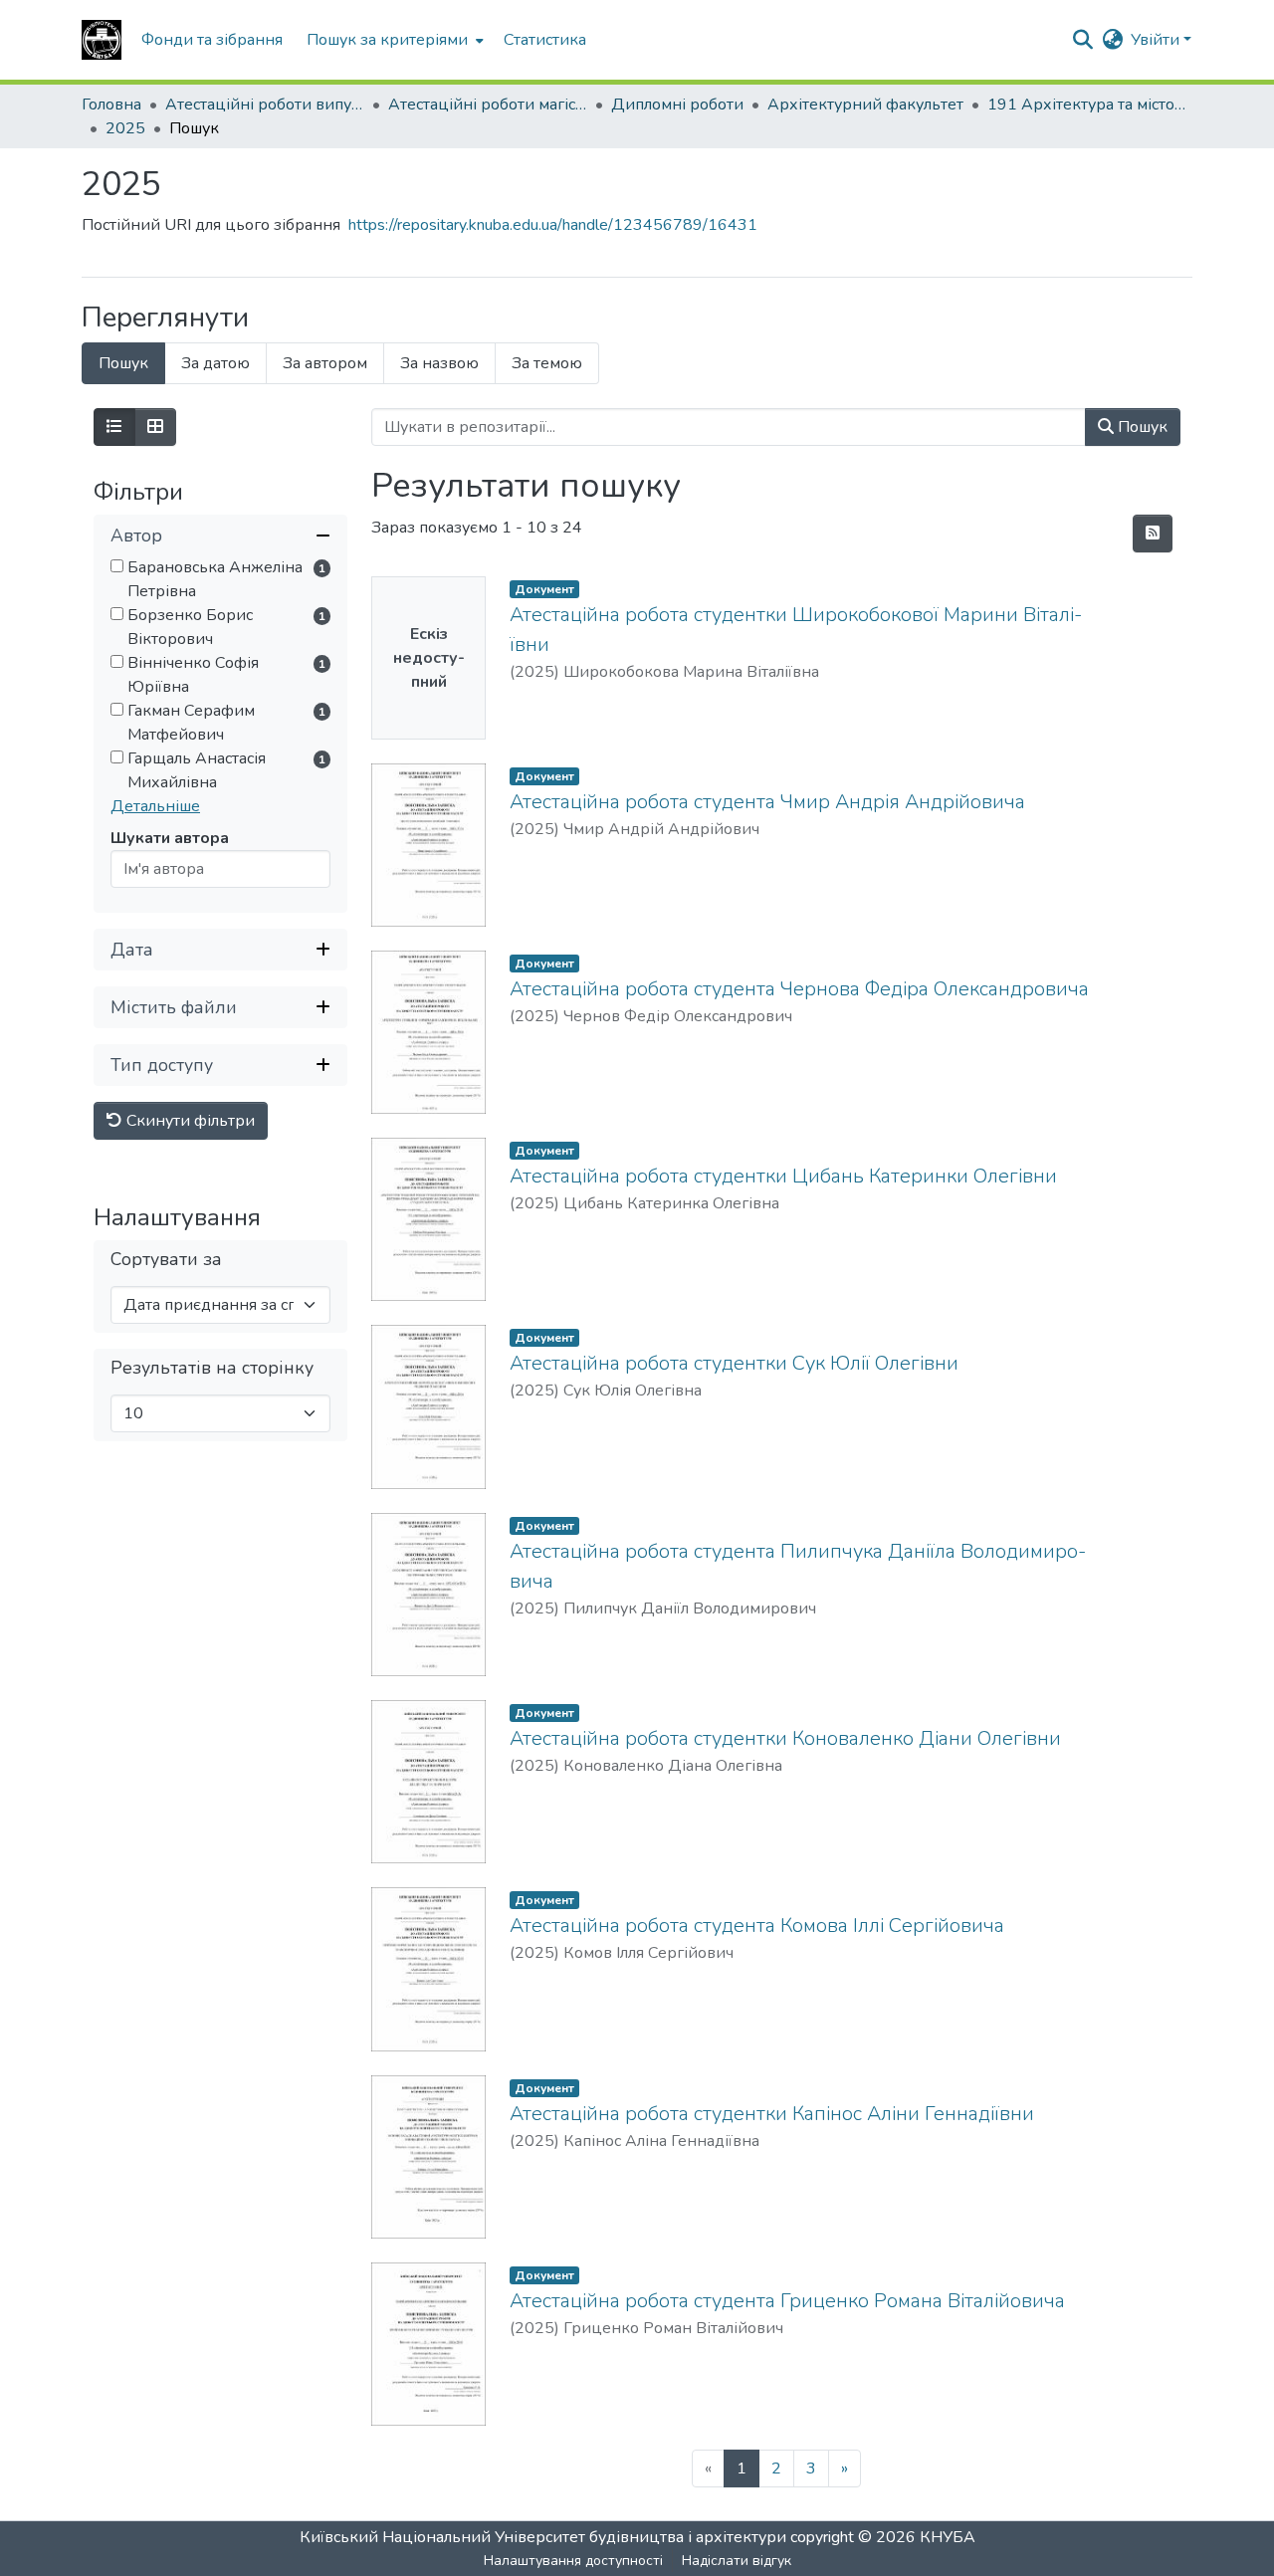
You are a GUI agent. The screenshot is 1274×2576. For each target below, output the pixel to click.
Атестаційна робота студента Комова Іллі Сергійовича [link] (757, 1926)
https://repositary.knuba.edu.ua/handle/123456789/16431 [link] (553, 225)
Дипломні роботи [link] (677, 105)
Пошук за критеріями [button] (387, 40)
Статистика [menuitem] (545, 40)
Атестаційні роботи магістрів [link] (488, 105)
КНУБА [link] (948, 2537)
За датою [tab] (215, 363)
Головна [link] (111, 105)
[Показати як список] (114, 427)
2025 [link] (125, 128)
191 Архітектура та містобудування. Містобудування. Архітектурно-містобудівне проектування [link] (1087, 105)
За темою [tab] (547, 363)
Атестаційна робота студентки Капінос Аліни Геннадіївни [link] (772, 2114)
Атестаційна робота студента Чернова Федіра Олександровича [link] (799, 989)
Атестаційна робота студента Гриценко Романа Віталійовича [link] (787, 2301)
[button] (102, 40)
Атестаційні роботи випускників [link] (265, 105)
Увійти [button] (1157, 40)
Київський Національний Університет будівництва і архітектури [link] (543, 2537)
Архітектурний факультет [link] (865, 105)
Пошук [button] (1141, 427)
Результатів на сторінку (212, 1368)
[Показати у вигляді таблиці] (155, 427)
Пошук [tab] (123, 363)
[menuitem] (393, 40)
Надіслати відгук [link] (737, 2561)
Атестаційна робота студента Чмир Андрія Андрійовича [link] (767, 802)
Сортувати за (166, 1260)
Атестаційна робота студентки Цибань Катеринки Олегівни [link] (783, 1176)
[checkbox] (117, 566)
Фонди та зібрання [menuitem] (212, 40)
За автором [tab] (325, 363)
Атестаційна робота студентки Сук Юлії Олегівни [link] (734, 1363)
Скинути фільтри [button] (189, 1121)
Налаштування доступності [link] (573, 2561)
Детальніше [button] (155, 806)
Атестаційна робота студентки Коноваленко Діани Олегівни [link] (785, 1738)
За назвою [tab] (439, 363)
